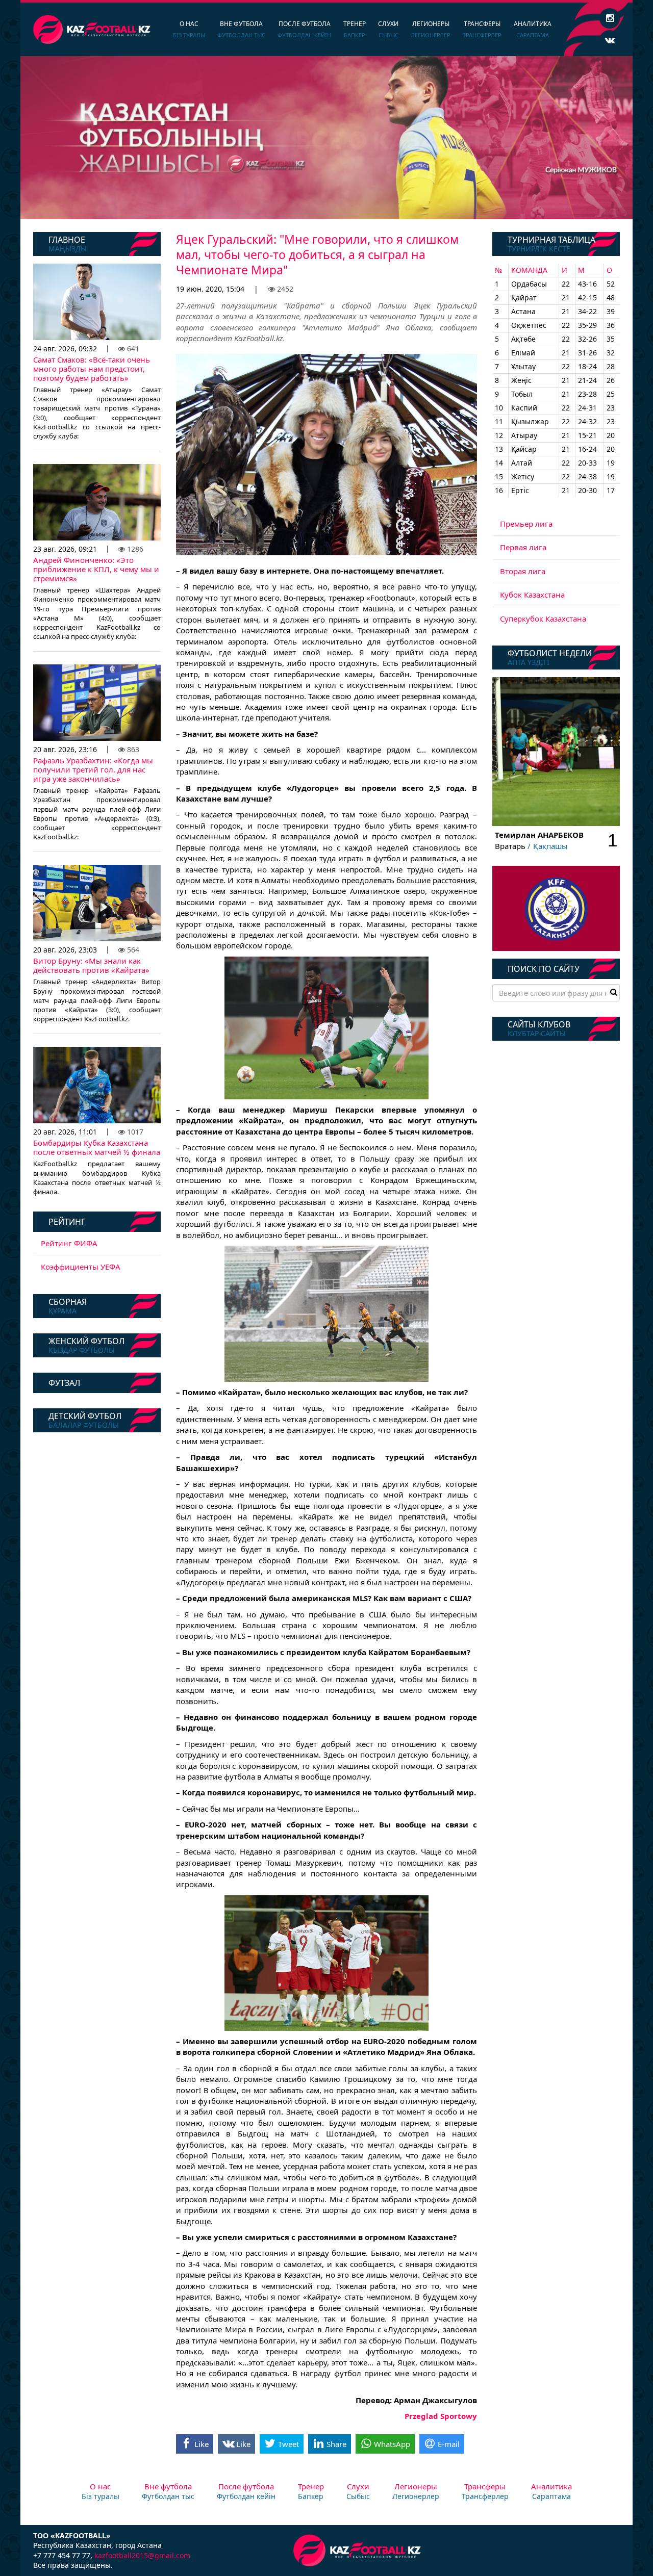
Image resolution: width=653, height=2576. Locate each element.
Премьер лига (526, 524)
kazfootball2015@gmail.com (142, 2555)
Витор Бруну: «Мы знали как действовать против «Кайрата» (91, 965)
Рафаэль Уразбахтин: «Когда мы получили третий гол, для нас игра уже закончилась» (93, 769)
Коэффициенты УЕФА (81, 1267)
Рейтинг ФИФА (69, 1243)
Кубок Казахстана (532, 595)
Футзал (64, 1383)
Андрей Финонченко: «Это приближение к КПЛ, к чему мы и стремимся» (96, 569)
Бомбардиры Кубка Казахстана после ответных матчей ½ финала (97, 1147)
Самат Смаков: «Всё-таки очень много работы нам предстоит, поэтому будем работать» (92, 369)
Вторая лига (523, 571)
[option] (326, 138)
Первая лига (523, 547)
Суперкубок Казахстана (543, 619)
